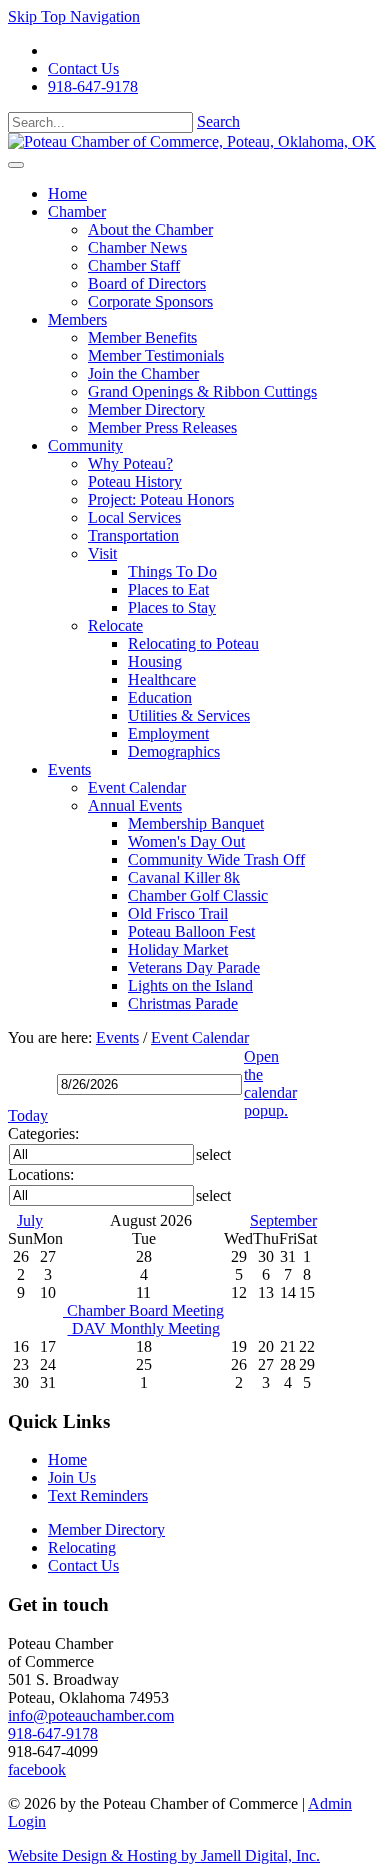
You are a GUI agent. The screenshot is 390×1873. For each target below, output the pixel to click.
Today (28, 1115)
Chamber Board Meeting (143, 1310)
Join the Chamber (143, 373)
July (30, 1220)
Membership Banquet (196, 823)
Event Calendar (137, 787)
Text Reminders (98, 1495)
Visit (102, 553)
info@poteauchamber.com (91, 1715)
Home (67, 193)
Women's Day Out (186, 841)
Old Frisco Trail (178, 913)
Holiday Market (178, 949)
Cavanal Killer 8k (184, 877)
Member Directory (146, 409)
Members (77, 319)
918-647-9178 (93, 86)
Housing (155, 661)
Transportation (133, 535)
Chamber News (137, 247)
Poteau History (135, 481)
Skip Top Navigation (74, 16)
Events (69, 769)
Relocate (115, 625)
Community (85, 445)
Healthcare (162, 679)
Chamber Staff (134, 265)
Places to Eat (168, 589)
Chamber (77, 211)
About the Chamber (150, 229)
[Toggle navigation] (16, 165)
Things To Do (172, 571)
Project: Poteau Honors (161, 499)
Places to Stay (172, 607)
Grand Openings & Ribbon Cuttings (202, 391)
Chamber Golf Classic (198, 895)
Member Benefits (142, 337)
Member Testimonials (156, 355)
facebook (37, 1769)
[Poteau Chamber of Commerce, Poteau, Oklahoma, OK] (192, 141)
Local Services (134, 517)
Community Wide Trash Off (216, 859)
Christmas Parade (183, 1003)
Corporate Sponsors (150, 301)
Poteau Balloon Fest (191, 931)
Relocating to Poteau (193, 643)
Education (160, 697)
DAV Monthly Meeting (144, 1328)
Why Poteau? (130, 463)
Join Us (72, 1477)
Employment (168, 733)
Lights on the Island (190, 985)
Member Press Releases (162, 427)
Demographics (174, 751)
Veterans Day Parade (194, 967)
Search (218, 121)
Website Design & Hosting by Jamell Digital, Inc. (164, 1855)
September (283, 1220)
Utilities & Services (189, 715)
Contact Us (83, 68)
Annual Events (135, 805)
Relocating (82, 1547)
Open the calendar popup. (270, 1083)
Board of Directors (147, 283)
